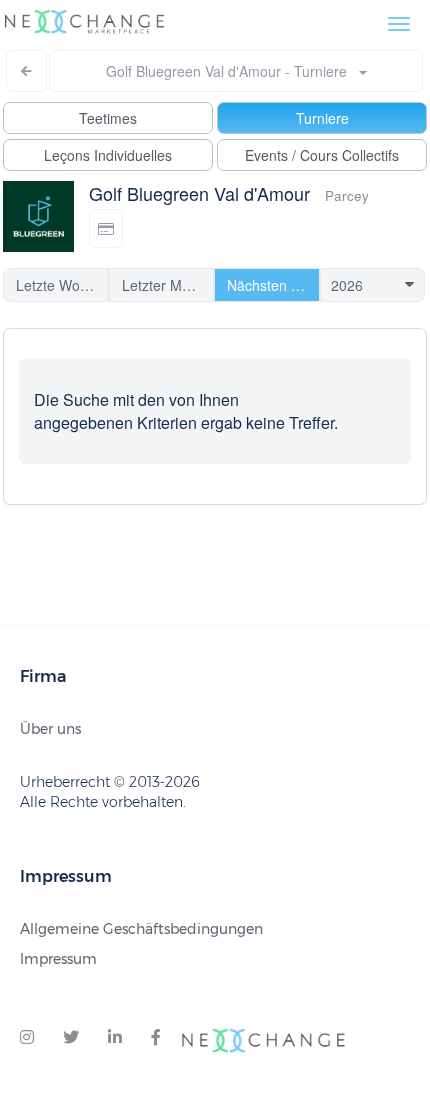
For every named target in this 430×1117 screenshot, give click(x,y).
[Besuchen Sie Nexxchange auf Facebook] (156, 1038)
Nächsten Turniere (273, 285)
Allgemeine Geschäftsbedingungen (141, 929)
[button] (106, 228)
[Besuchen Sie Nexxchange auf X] (71, 1038)
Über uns (50, 729)
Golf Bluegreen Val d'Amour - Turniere (232, 71)
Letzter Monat (166, 285)
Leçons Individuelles (108, 155)
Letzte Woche (59, 285)
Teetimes (108, 118)
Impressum (58, 959)
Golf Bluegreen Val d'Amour (199, 193)
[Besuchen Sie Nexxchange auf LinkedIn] (115, 1038)
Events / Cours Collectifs (322, 155)
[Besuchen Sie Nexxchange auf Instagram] (27, 1038)
